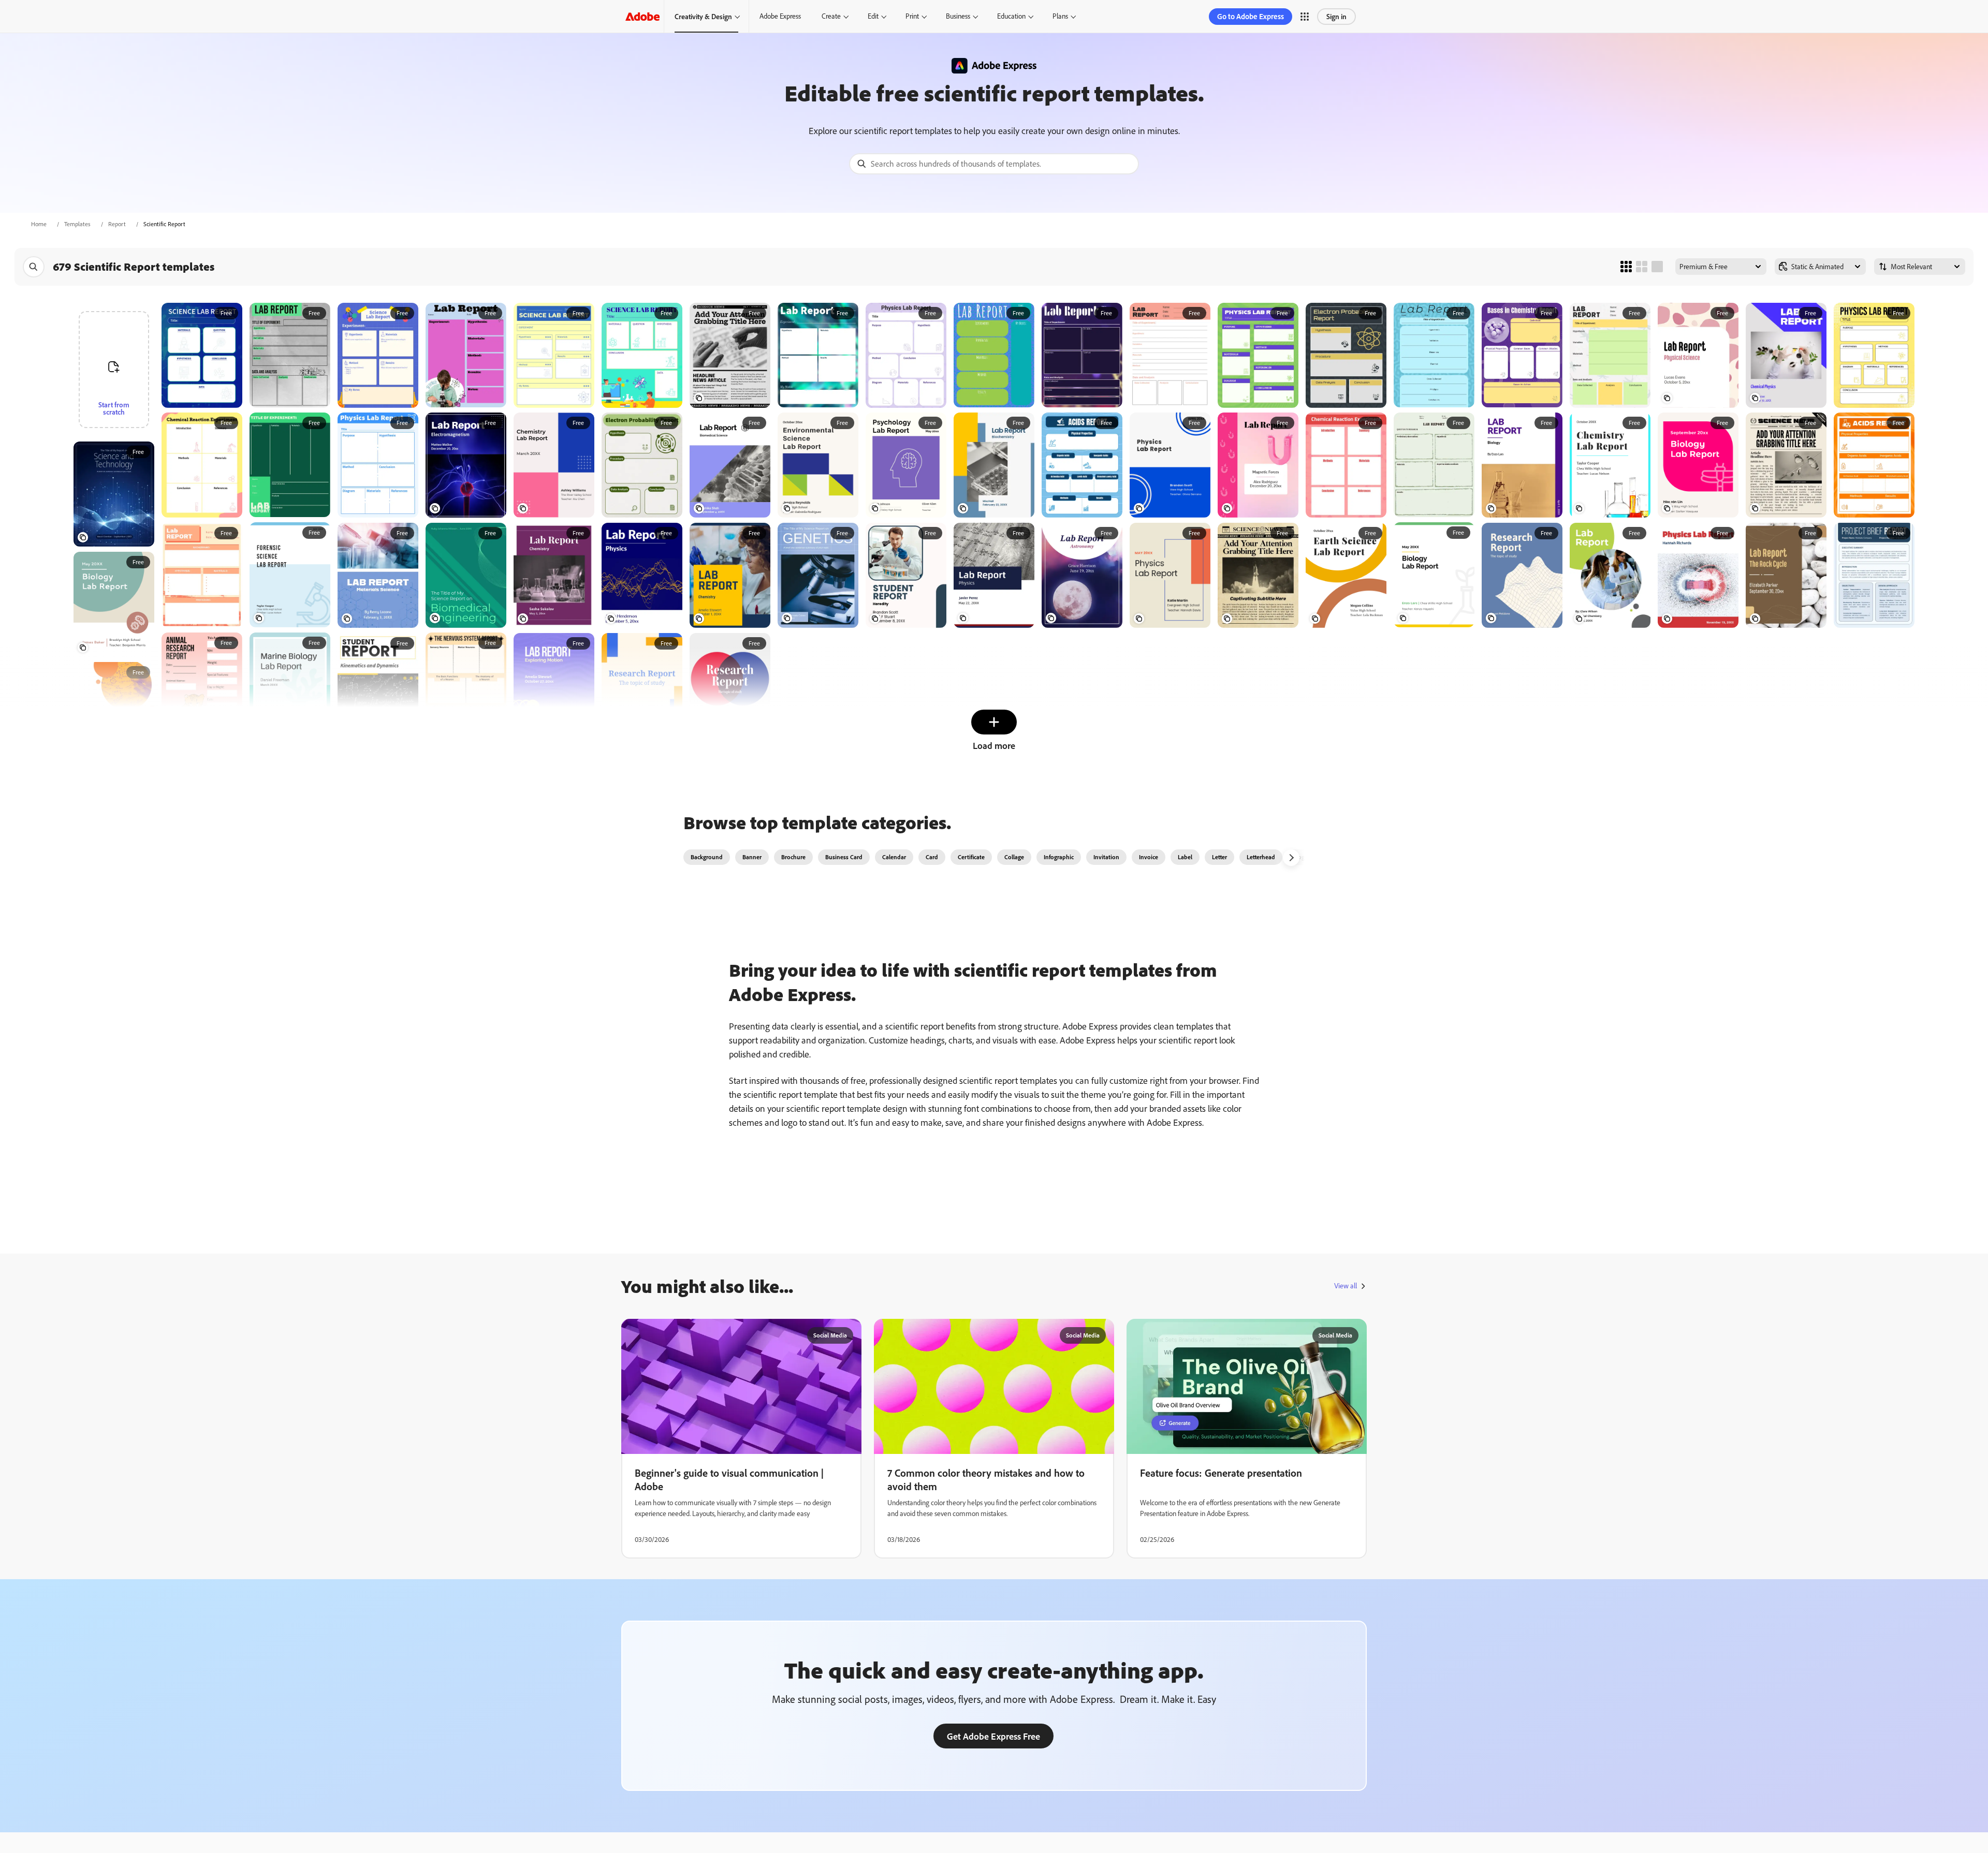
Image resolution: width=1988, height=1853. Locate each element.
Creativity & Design (703, 16)
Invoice (1149, 857)
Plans (1060, 16)
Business (958, 16)
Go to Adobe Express (1251, 16)
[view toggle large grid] (1657, 267)
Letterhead (1261, 857)
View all (1346, 1286)
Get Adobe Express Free (993, 1736)
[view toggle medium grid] (1642, 267)
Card (932, 857)
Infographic (1059, 857)
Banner (752, 857)
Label (1185, 857)
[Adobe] (642, 16)
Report (117, 224)
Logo (1302, 857)
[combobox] (994, 164)
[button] (1305, 17)
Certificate (971, 857)
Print (912, 16)
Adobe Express (780, 16)
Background (707, 857)
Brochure (793, 857)
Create (831, 16)
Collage (1014, 857)
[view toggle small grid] (1626, 267)
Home (39, 224)
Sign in (1336, 16)
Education (1011, 16)
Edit (873, 16)
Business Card (844, 857)
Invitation (1106, 857)
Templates (77, 224)
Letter (1219, 857)
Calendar (894, 857)
